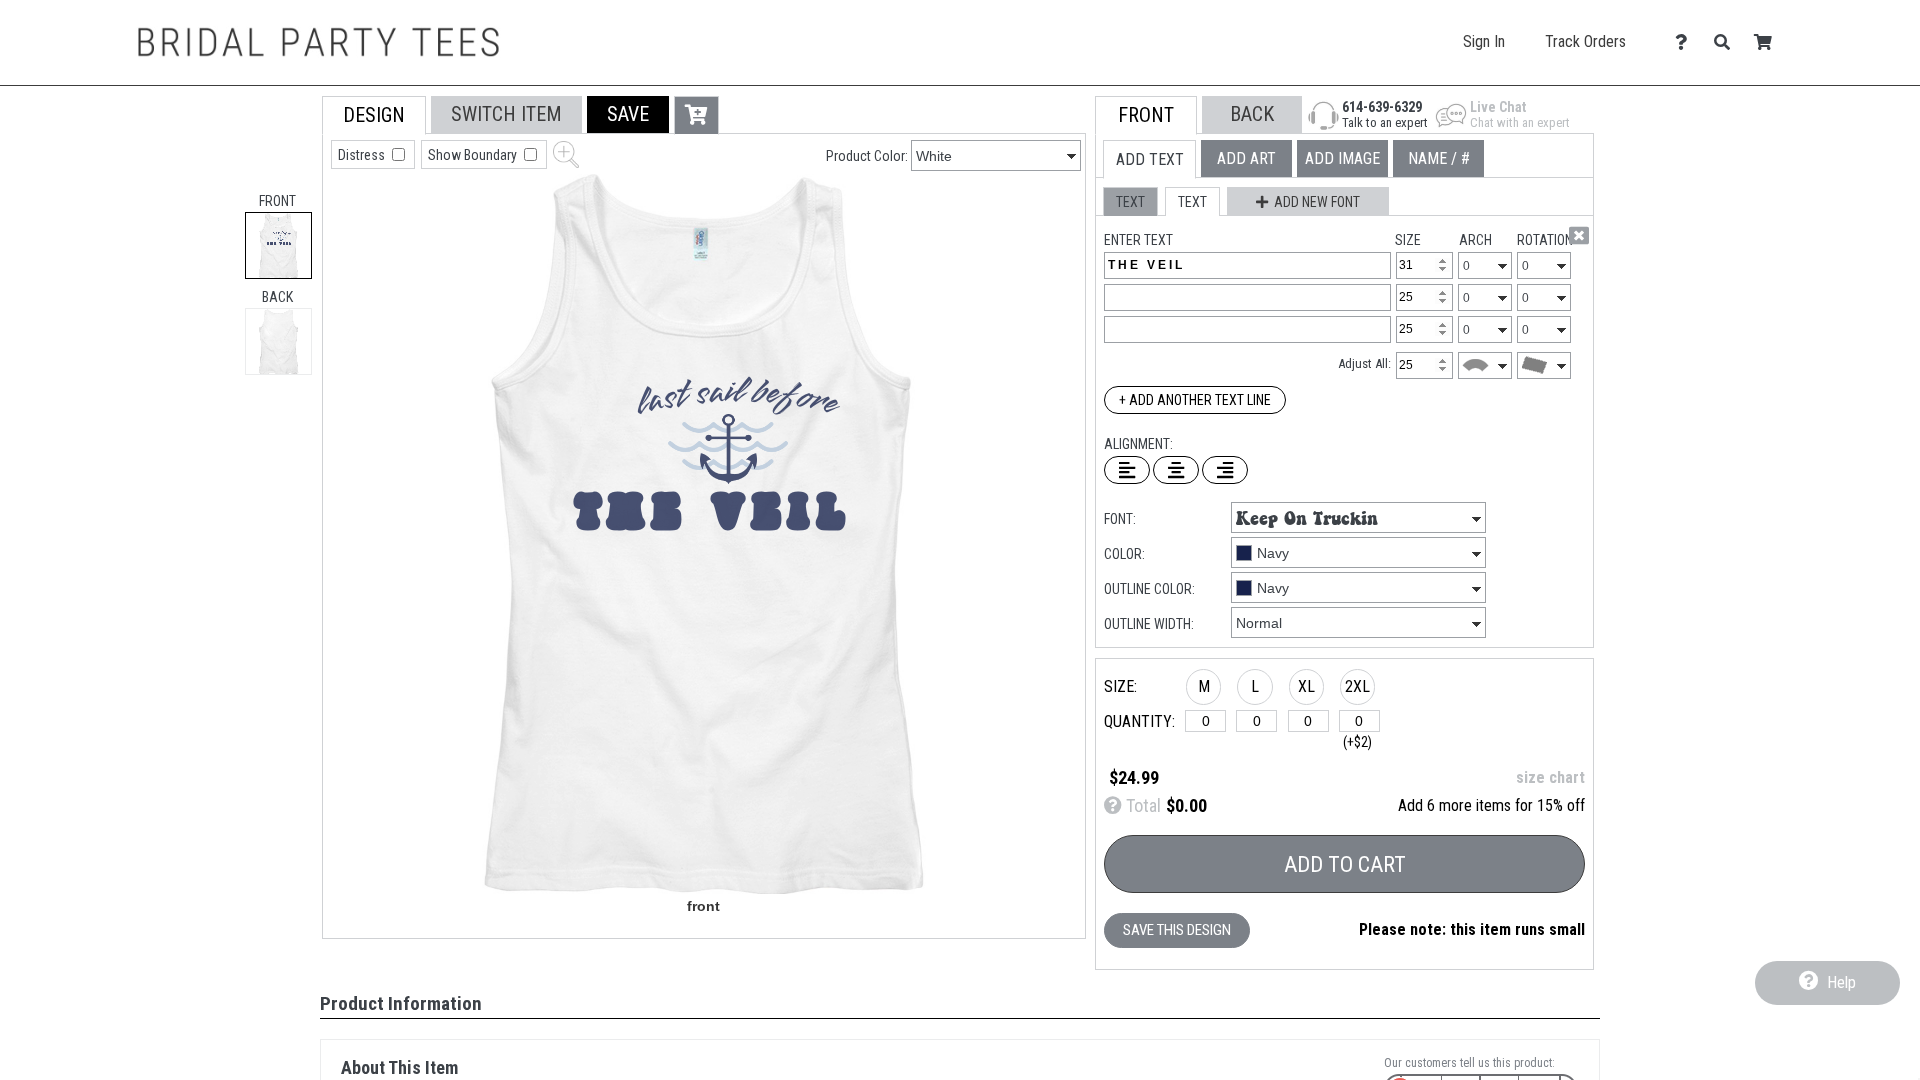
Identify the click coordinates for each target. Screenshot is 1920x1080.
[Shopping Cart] (1768, 42)
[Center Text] (1176, 470)
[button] (628, 114)
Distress (363, 155)
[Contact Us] (1686, 42)
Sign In (1484, 41)
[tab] (278, 245)
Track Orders (1585, 41)
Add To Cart (1345, 864)
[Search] (1727, 42)
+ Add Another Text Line (1195, 400)
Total (1141, 805)
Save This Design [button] (1177, 930)
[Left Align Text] (1127, 470)
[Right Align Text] (1225, 470)
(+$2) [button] (1357, 742)
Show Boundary (474, 155)
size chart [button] (1550, 777)
